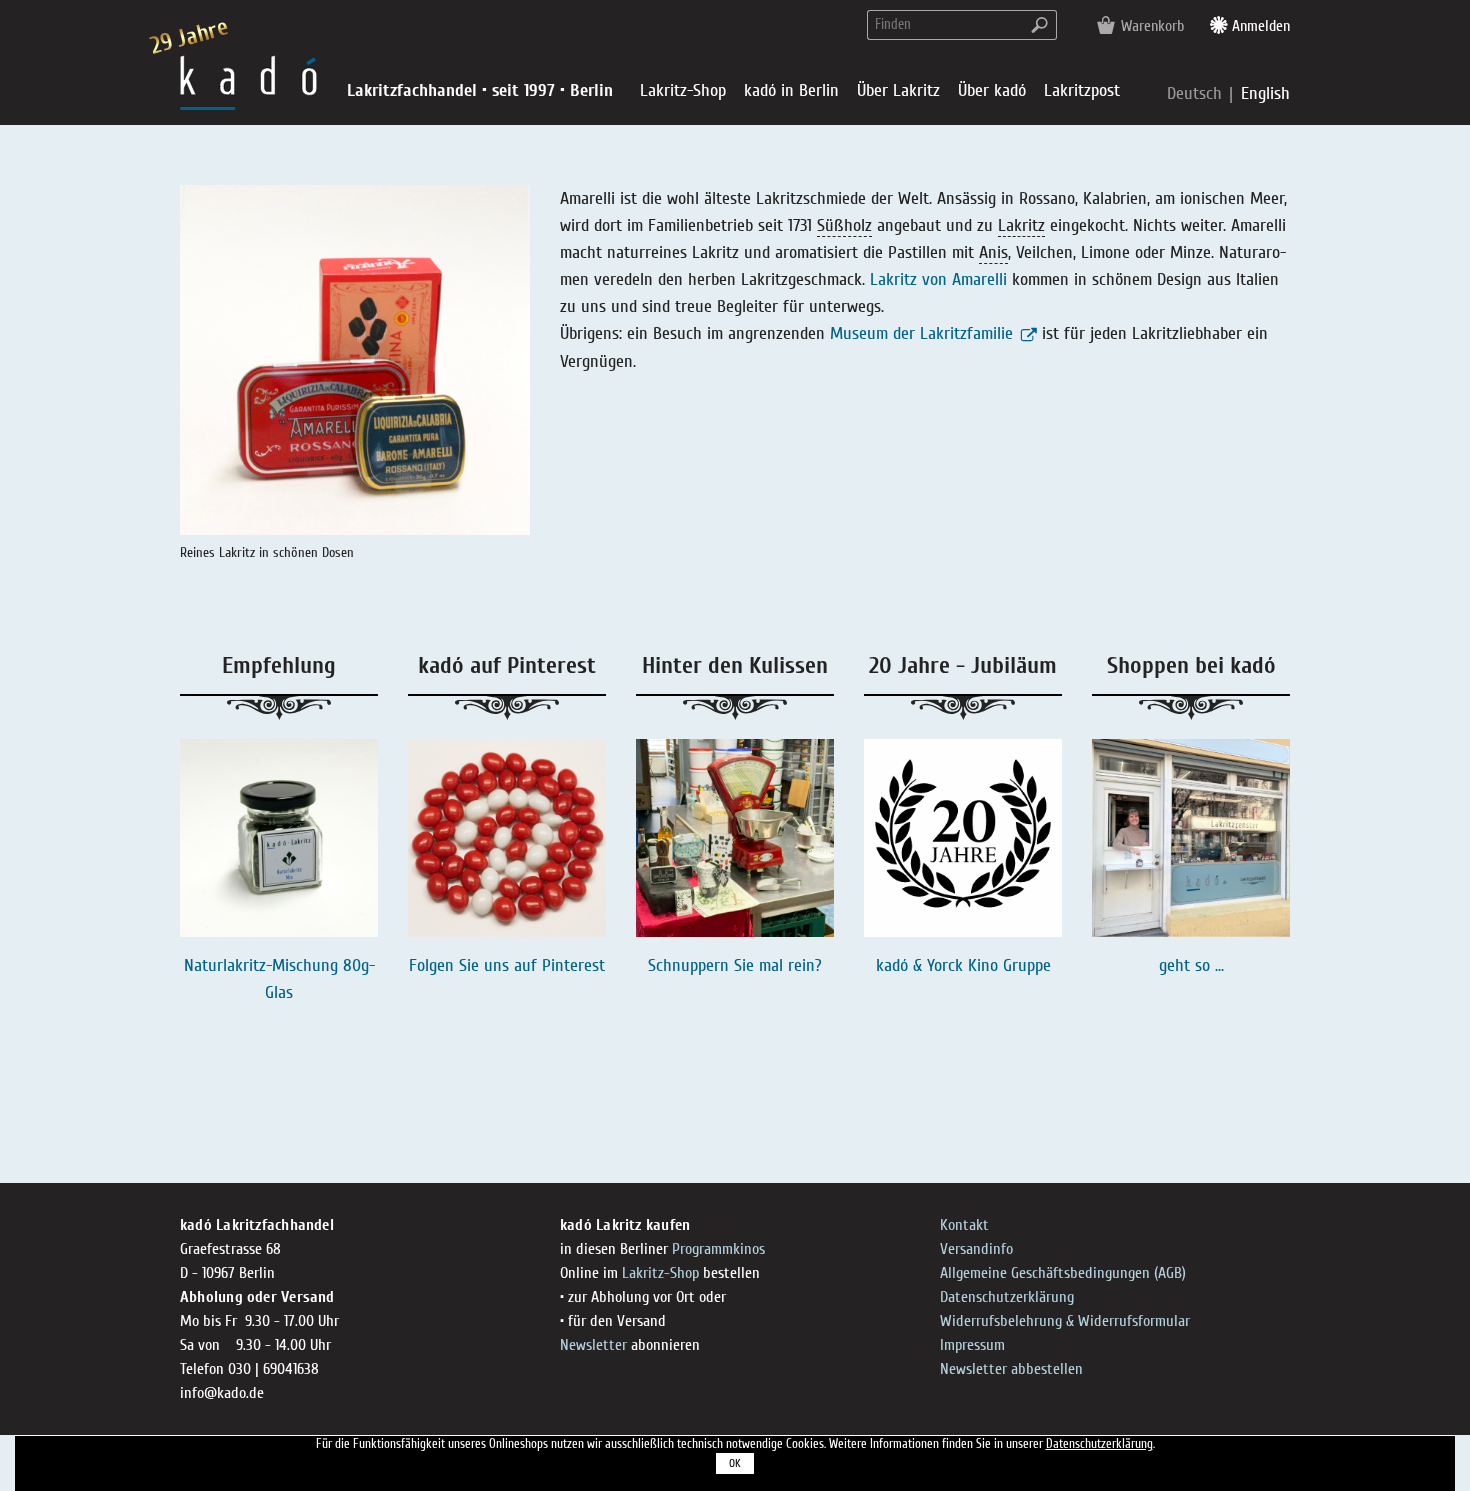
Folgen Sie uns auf (475, 965)
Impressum (972, 1345)
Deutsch (1197, 93)
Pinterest (573, 965)
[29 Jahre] (248, 81)
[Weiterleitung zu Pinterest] (507, 838)
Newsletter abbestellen (1011, 1369)
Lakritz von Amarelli (938, 279)
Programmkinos (718, 1249)
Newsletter (593, 1345)
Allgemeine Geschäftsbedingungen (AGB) (1063, 1273)
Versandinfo (976, 1249)
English (1265, 93)
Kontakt (964, 1225)
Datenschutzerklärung (1007, 1297)
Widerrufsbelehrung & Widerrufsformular (1065, 1321)
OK (735, 1463)
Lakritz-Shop (660, 1273)
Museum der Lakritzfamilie (921, 333)
